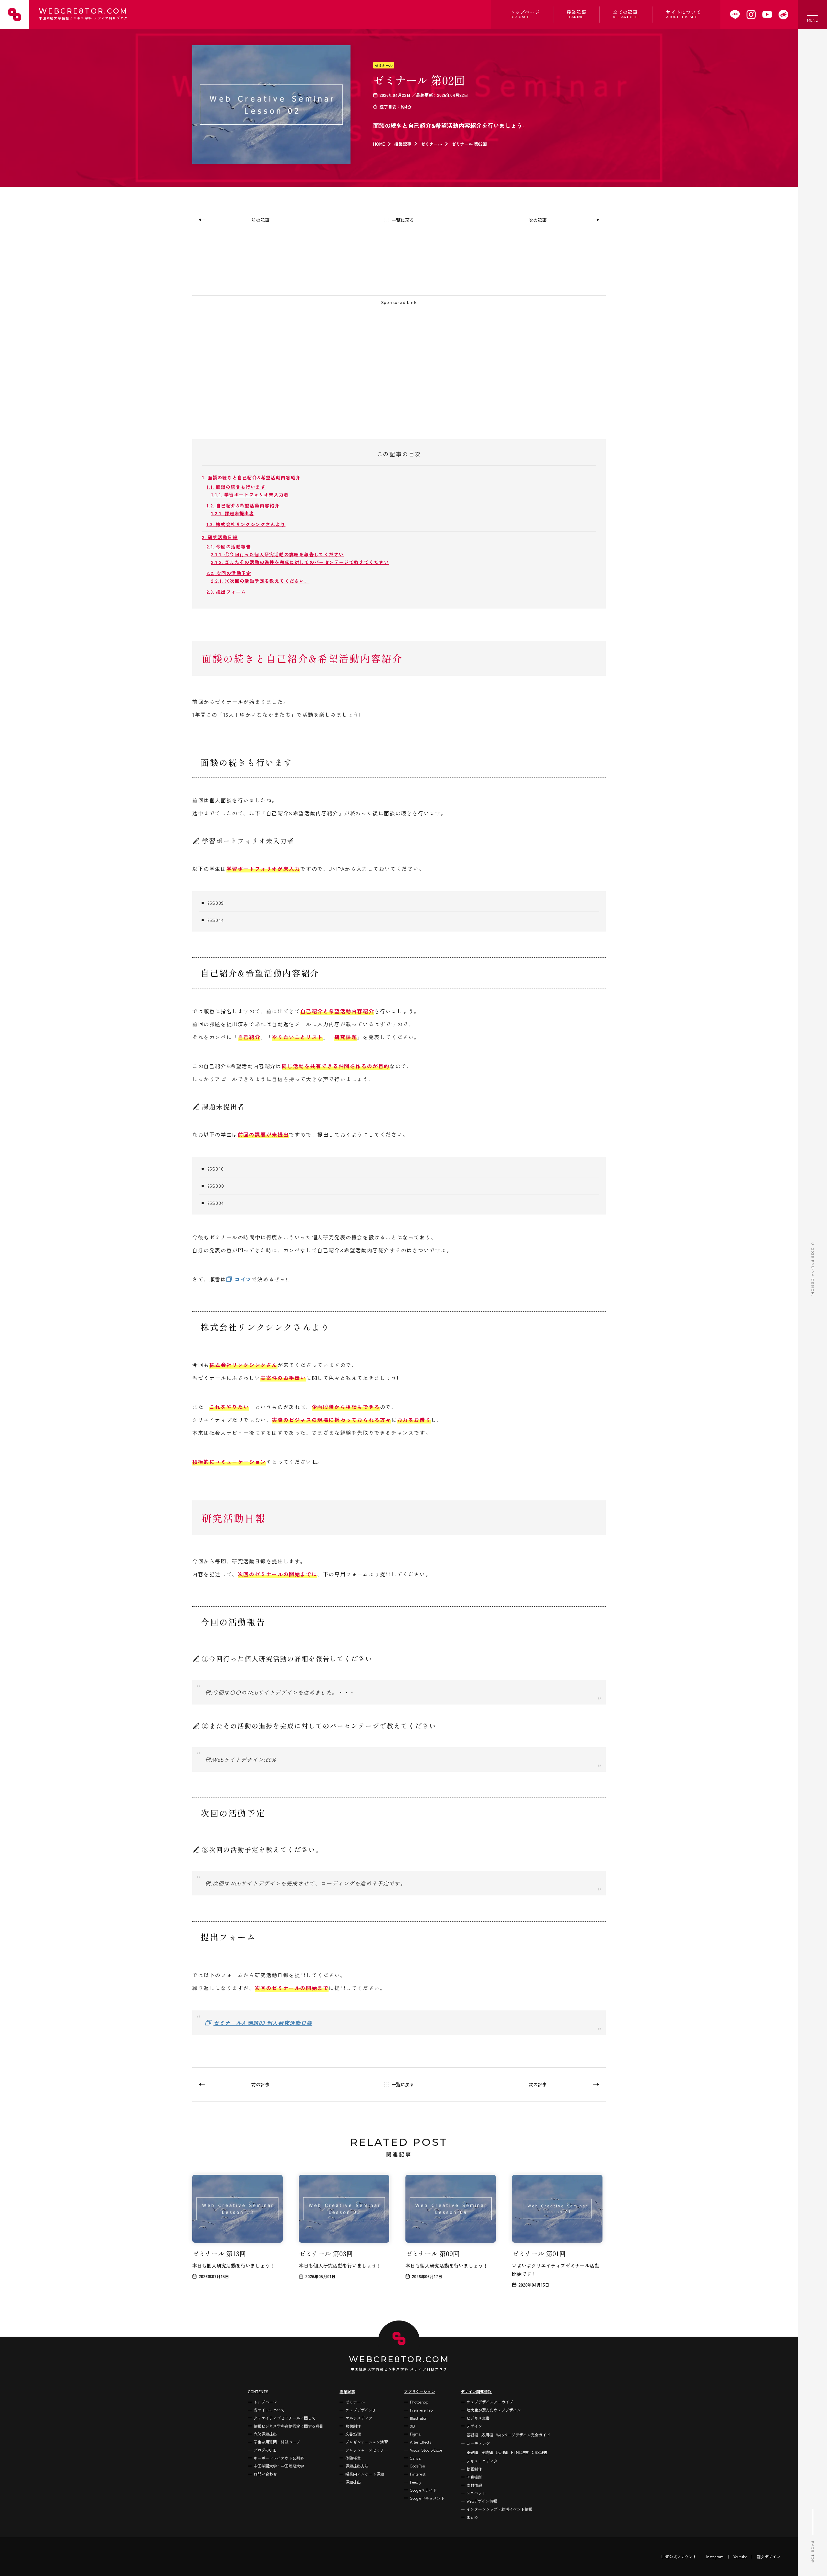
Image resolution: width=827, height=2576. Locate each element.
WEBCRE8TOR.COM (83, 14)
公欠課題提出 (265, 2434)
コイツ (243, 1279)
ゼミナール (384, 65)
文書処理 (353, 2434)
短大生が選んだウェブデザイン (494, 2410)
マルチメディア (359, 2418)
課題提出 (353, 2482)
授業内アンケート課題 (365, 2474)
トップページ (525, 14)
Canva (415, 2458)
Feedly (416, 2482)
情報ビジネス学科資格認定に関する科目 (288, 2426)
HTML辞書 (520, 2452)
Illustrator (418, 2418)
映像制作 (353, 2426)
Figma (415, 2434)
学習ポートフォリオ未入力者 (250, 495)
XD (412, 2426)
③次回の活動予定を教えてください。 (260, 581)
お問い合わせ (265, 2474)
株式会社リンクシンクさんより (246, 524)
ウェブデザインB (360, 2410)
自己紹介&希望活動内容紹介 (243, 506)
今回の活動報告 (229, 547)
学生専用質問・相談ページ (277, 2442)
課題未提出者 (233, 513)
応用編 (487, 2435)
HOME (379, 144)
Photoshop (419, 2402)
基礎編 (472, 2435)
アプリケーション (420, 2391)
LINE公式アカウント (679, 2556)
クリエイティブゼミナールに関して (285, 2418)
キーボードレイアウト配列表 (279, 2458)
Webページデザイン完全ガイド (523, 2435)
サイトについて (684, 14)
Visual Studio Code (426, 2450)
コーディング (478, 2443)
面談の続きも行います (236, 487)
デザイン (474, 2426)
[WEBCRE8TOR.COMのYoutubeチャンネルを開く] (767, 15)
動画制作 (474, 2469)
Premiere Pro (421, 2410)
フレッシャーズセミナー (367, 2450)
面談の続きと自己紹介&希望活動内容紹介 (251, 477)
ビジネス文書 (478, 2418)
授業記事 (577, 14)
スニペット (476, 2493)
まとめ (472, 2517)
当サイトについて (269, 2410)
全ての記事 (626, 14)
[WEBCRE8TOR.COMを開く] (783, 15)
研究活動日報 (220, 537)
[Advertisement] (386, 362)
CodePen (418, 2466)
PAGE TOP (813, 2552)
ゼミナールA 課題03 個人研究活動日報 (263, 2023)
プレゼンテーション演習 (367, 2442)
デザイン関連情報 (476, 2391)
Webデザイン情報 (482, 2501)
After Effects (421, 2442)
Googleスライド (423, 2490)
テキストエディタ (482, 2461)
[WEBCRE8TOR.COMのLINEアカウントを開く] (735, 15)
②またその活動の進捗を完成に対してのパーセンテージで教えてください (300, 562)
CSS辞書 (540, 2452)
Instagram (715, 2556)
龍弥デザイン (769, 2556)
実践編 (487, 2452)
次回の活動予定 (229, 573)
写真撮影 (474, 2477)
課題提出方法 (357, 2466)
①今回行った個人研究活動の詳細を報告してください (277, 554)
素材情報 (474, 2485)
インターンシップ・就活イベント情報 (499, 2509)
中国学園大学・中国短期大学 (279, 2466)
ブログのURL (265, 2450)
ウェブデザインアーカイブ (490, 2402)
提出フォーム (226, 592)
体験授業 (353, 2458)
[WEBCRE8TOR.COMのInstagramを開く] (751, 15)
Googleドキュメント (427, 2498)
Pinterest (418, 2474)
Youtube (740, 2556)
